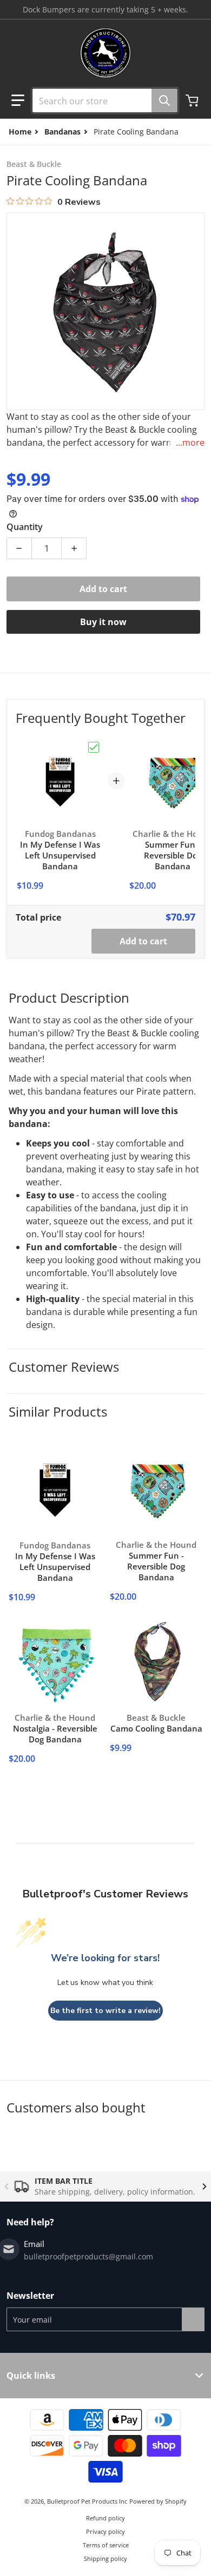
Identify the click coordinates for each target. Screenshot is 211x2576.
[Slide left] (6, 2186)
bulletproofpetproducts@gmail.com (88, 2256)
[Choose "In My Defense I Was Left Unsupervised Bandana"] (94, 747)
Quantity (25, 527)
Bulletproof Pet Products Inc (87, 2501)
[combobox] (101, 100)
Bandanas (62, 132)
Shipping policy (105, 2558)
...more (190, 442)
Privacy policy (105, 2531)
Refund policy (105, 2518)
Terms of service (106, 2545)
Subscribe (193, 2319)
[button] (18, 100)
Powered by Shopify (158, 2501)
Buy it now (103, 622)
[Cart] (193, 100)
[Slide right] (205, 2186)
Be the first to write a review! (105, 2011)
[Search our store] (164, 100)
